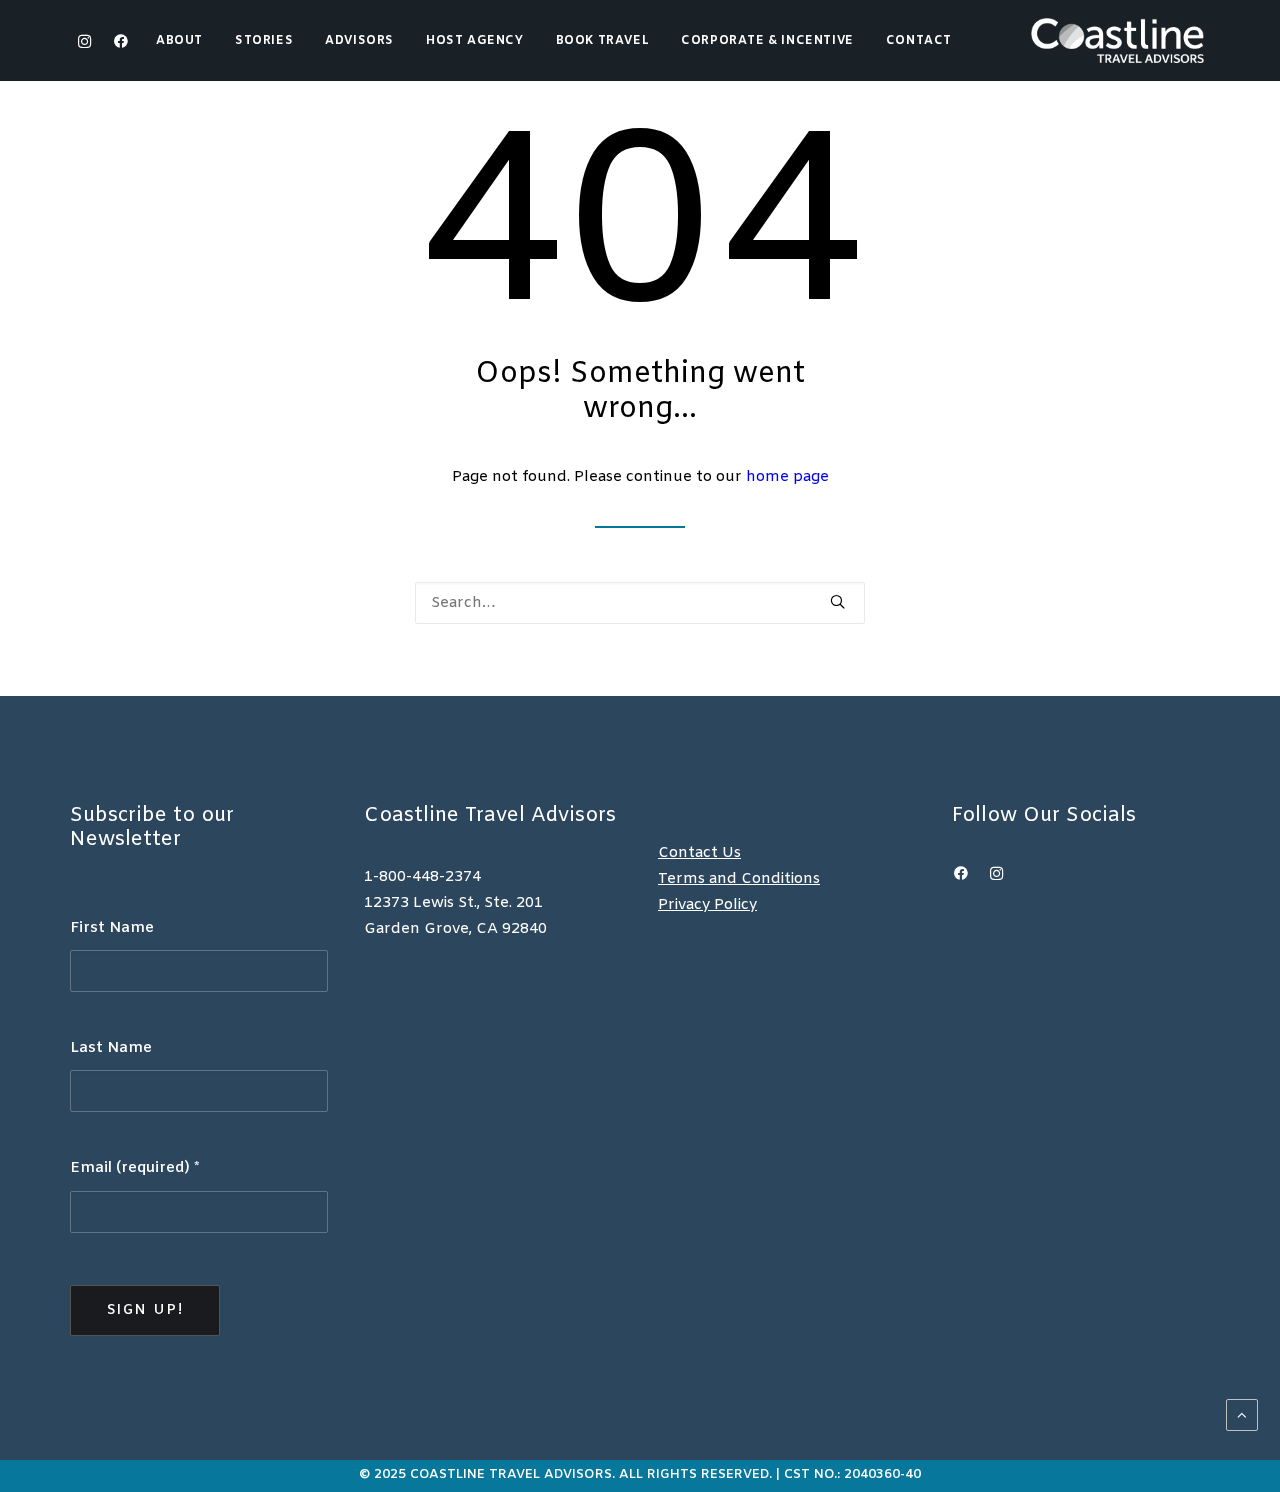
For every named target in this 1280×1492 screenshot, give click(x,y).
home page (787, 477)
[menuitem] (186, 40)
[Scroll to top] (1242, 1415)
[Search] (640, 603)
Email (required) (135, 1168)
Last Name (111, 1048)
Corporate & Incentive (767, 41)
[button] (116, 40)
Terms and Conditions (739, 879)
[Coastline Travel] (1117, 40)
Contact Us (699, 853)
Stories (264, 41)
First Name (112, 928)
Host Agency (475, 41)
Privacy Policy (707, 905)
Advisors (359, 41)
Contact (919, 41)
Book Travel (603, 41)
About (179, 41)
